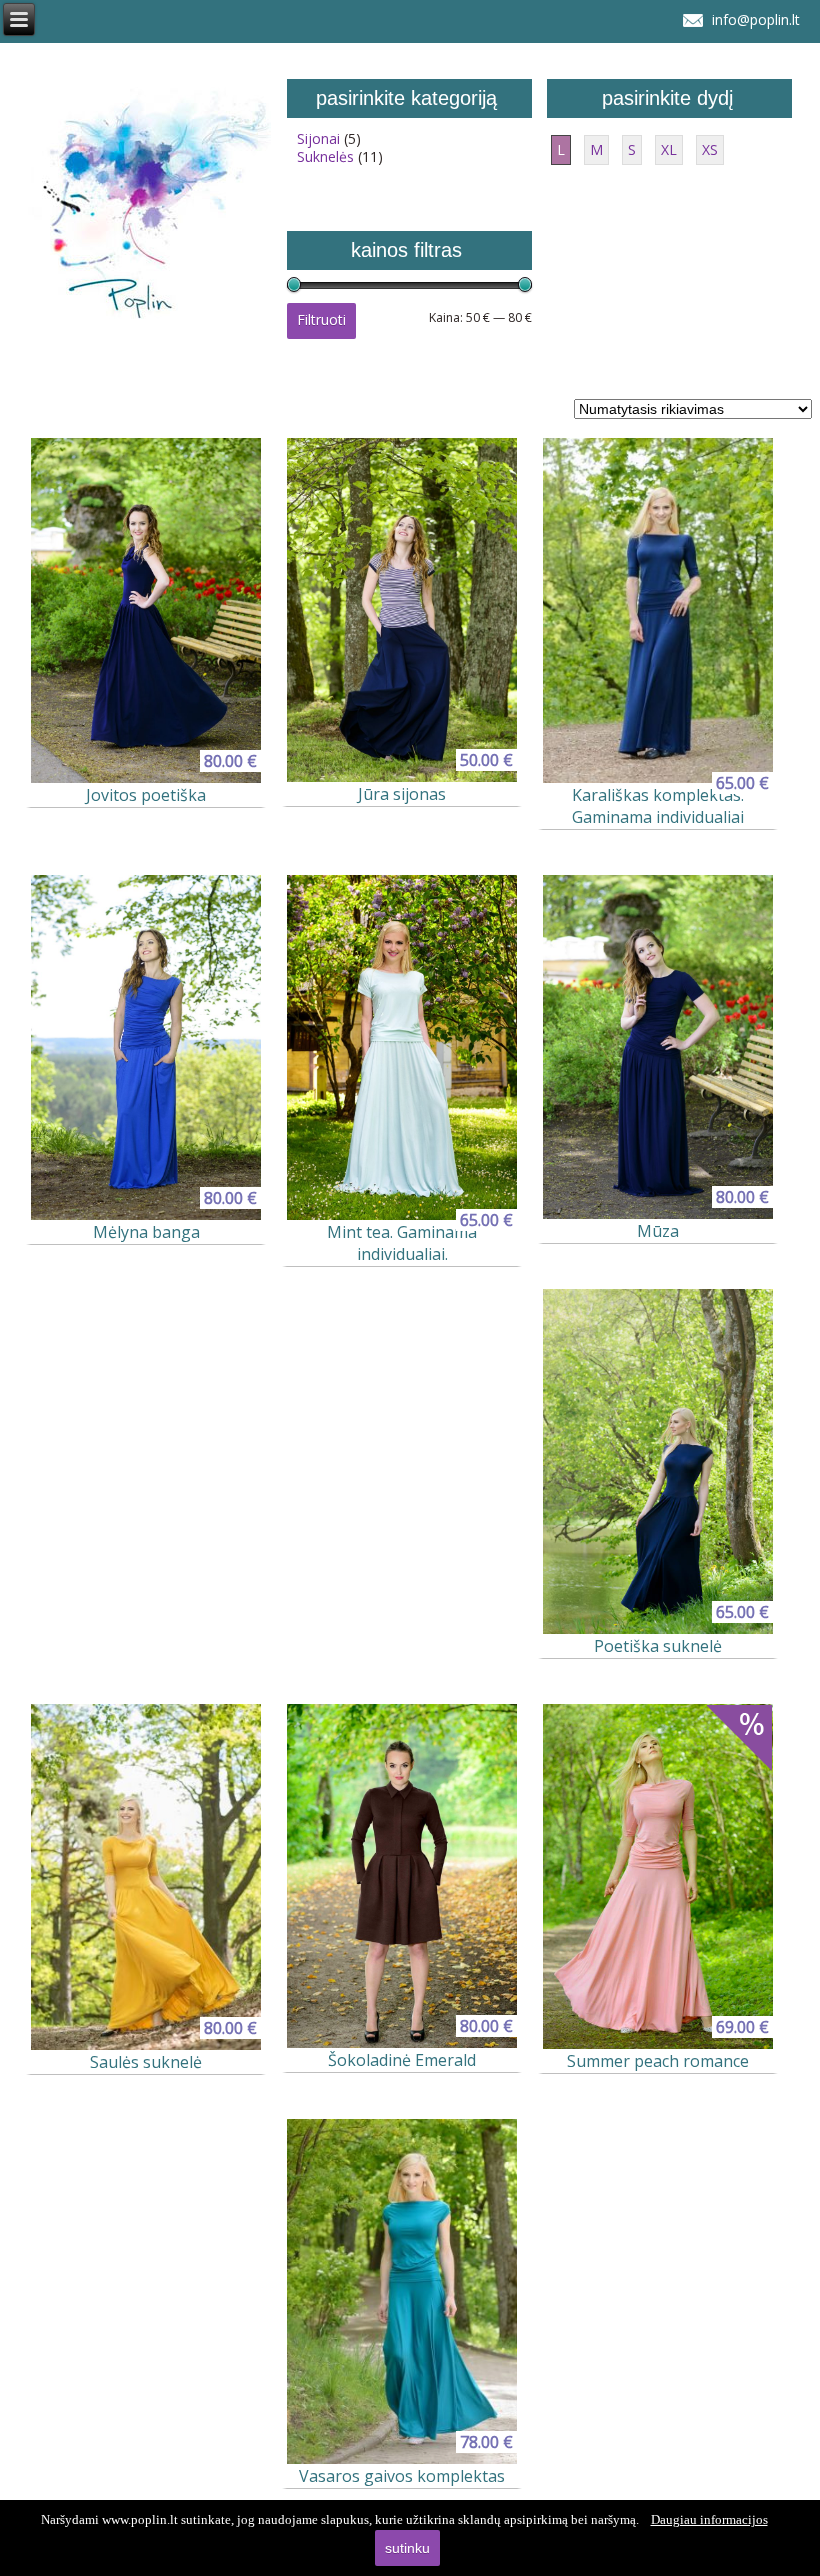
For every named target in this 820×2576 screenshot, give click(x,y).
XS (710, 149)
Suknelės (325, 156)
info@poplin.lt (756, 19)
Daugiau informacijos (709, 2519)
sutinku (407, 2548)
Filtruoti (321, 319)
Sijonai (318, 138)
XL (669, 149)
